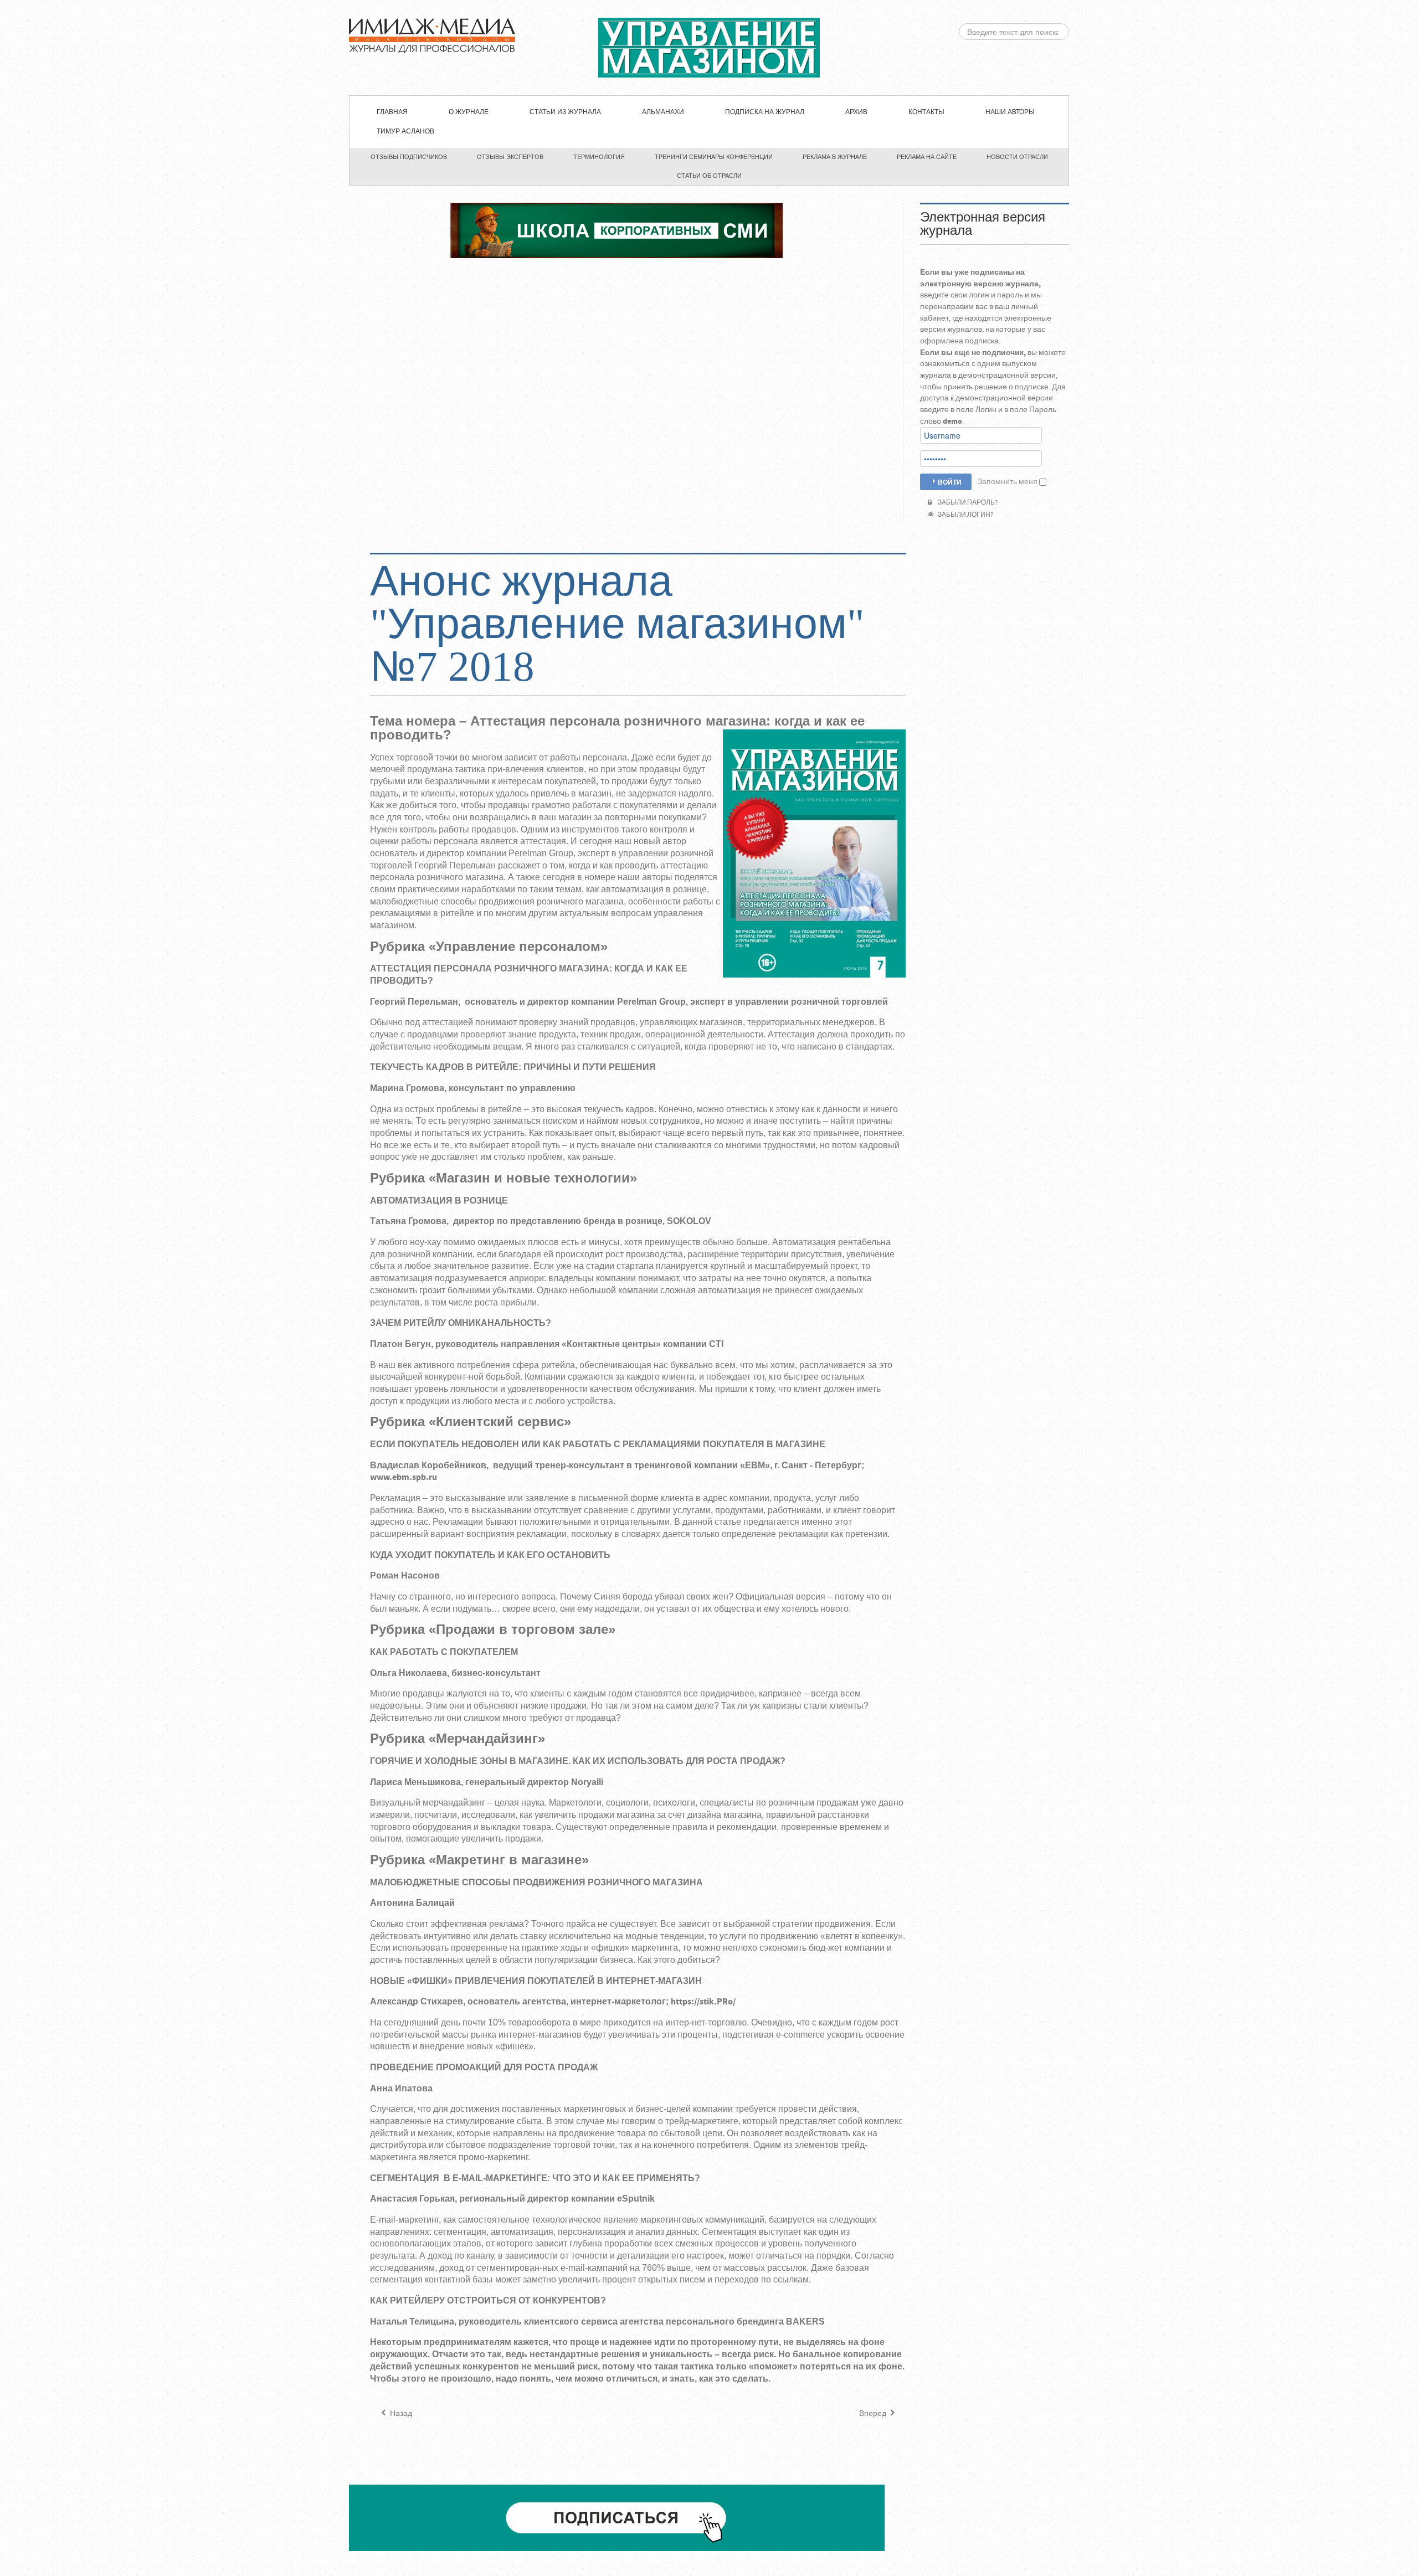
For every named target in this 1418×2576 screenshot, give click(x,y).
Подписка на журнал (765, 112)
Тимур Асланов (405, 132)
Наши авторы (1010, 112)
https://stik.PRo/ (703, 2002)
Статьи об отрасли (709, 176)
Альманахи (663, 112)
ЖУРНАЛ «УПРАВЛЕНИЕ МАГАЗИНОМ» (709, 48)
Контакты (926, 112)
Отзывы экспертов (510, 157)
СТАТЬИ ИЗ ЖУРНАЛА (565, 112)
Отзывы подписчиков (409, 157)
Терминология (599, 157)
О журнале (469, 112)
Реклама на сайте (927, 157)
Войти (950, 482)
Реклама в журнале (835, 157)
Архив (856, 112)
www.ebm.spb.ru (404, 1477)
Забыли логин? (964, 515)
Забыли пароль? (967, 503)
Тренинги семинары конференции (714, 157)
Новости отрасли (1017, 157)
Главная (392, 112)
